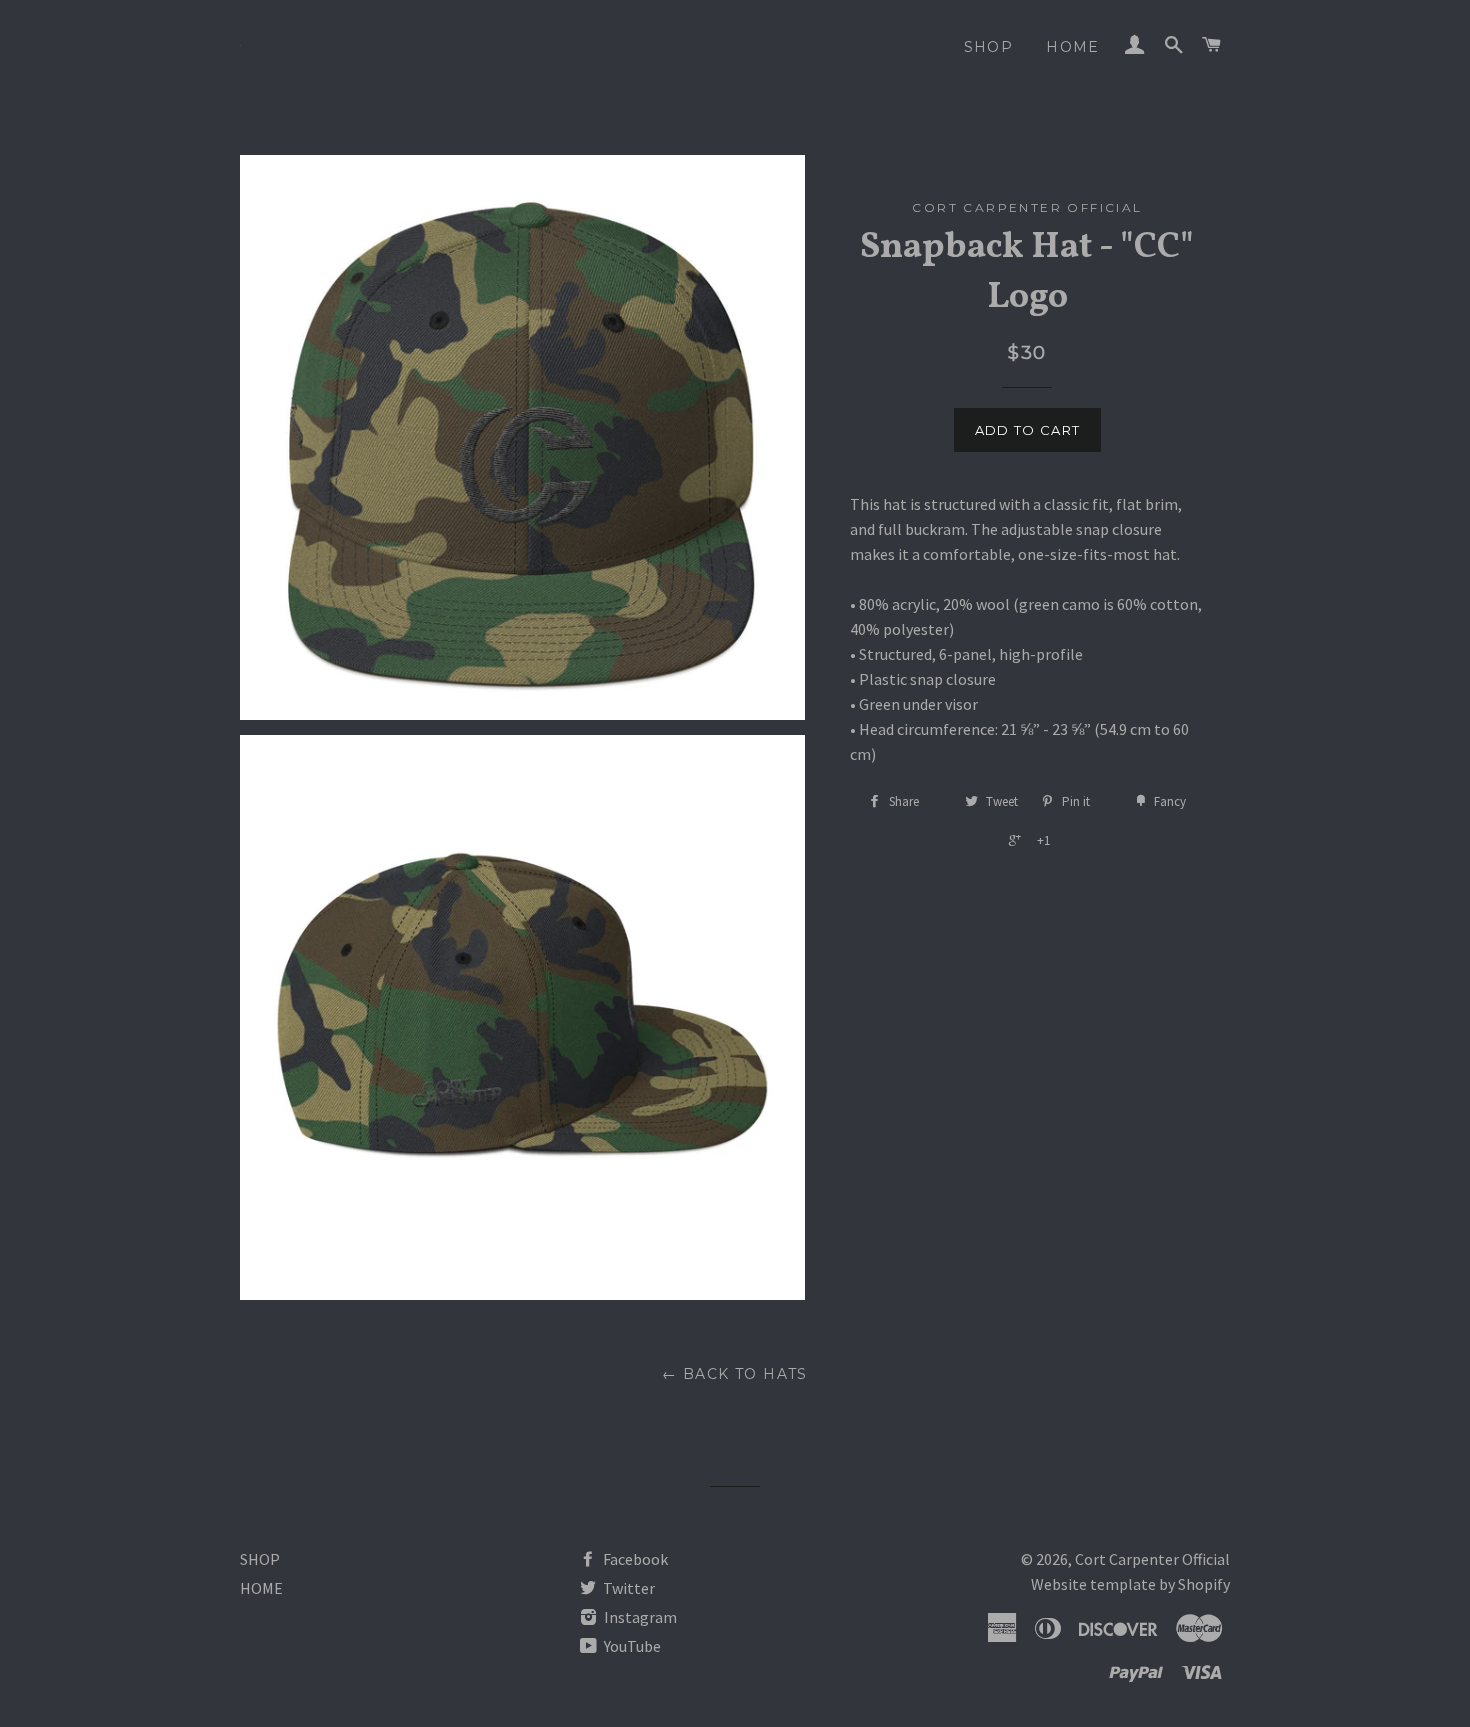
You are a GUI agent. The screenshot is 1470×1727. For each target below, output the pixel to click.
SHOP (989, 47)
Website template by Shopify (1130, 1584)
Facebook (634, 1559)
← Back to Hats (735, 1374)
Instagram (639, 1617)
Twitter (627, 1588)
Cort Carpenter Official (1152, 1559)
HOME (1073, 47)
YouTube (631, 1646)
